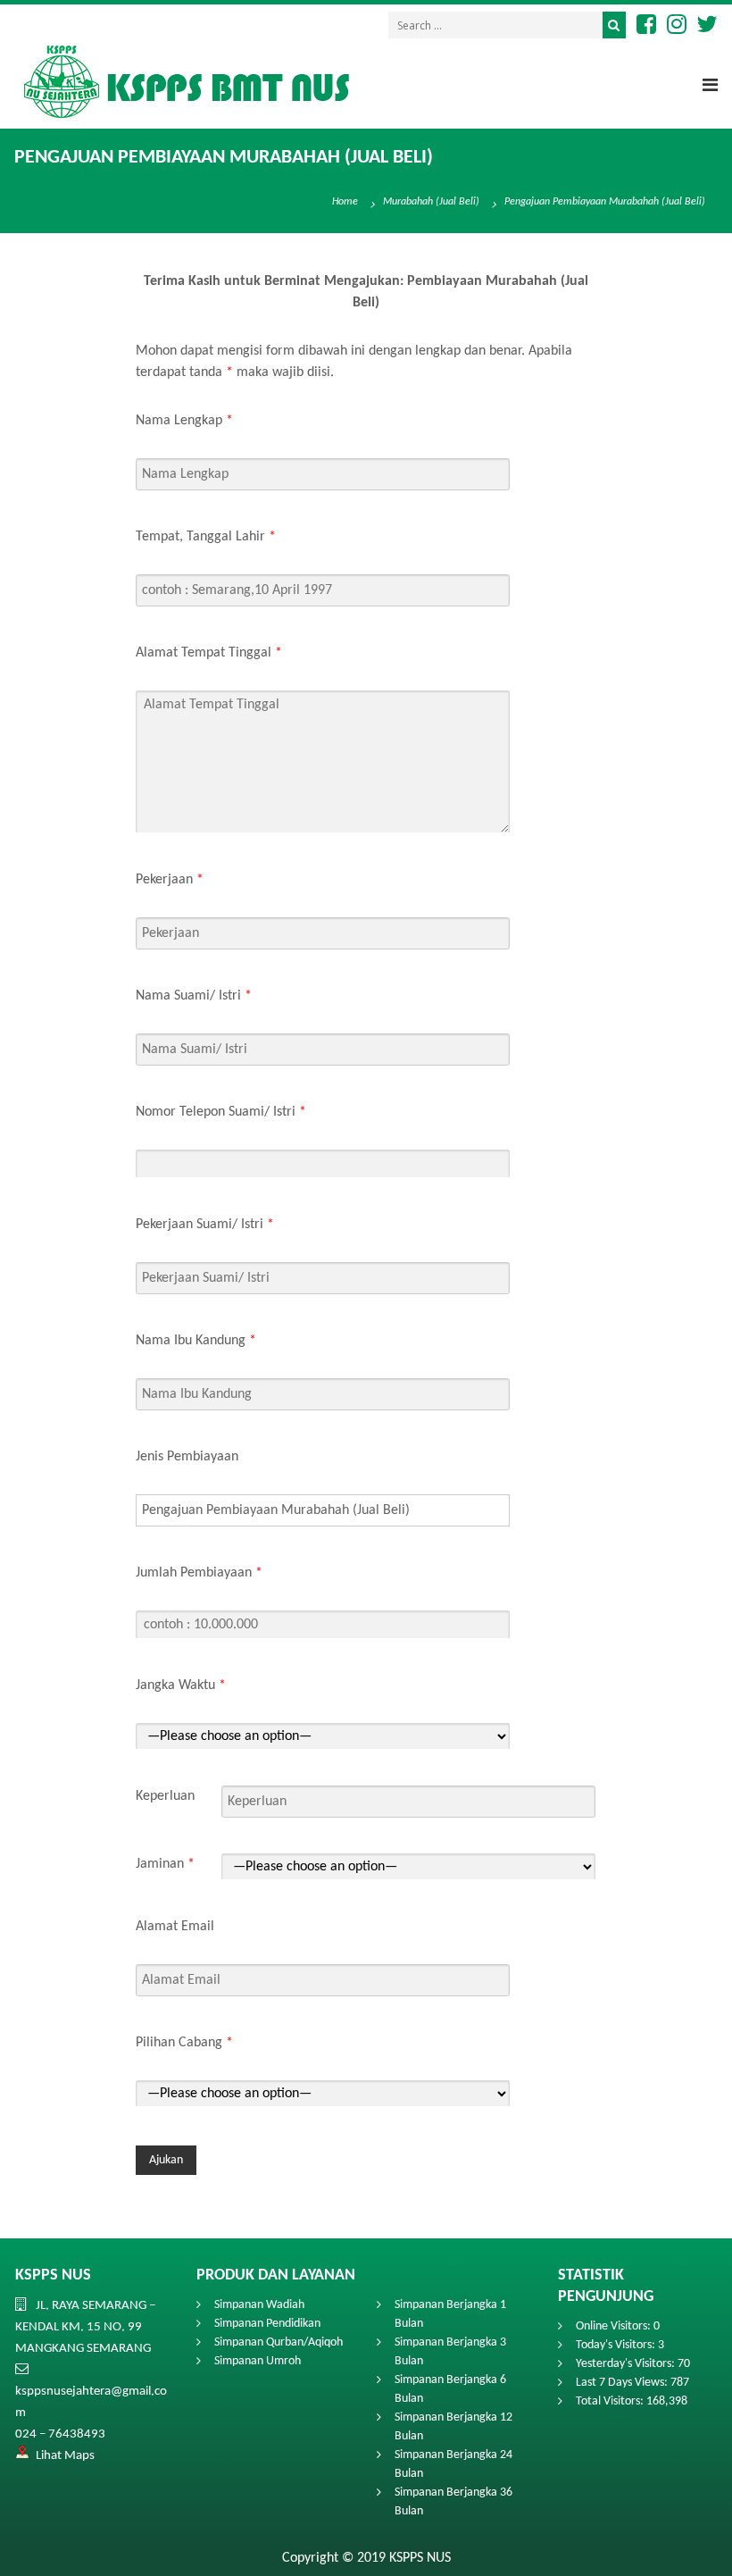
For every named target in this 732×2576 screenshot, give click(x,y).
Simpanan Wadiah (259, 2305)
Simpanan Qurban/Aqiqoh (279, 2342)
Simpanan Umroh (258, 2361)
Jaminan (165, 1864)
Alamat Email (175, 1927)
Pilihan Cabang (184, 2043)
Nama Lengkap (184, 421)
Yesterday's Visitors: (627, 2364)
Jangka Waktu (181, 1685)
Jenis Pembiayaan (187, 1457)
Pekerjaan (170, 880)
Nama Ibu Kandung (196, 1341)
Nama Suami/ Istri (194, 996)
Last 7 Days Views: (623, 2383)
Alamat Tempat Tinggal (209, 653)
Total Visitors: (611, 2401)
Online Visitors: (615, 2326)
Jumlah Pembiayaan (199, 1573)
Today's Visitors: (617, 2345)
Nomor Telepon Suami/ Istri (221, 1112)
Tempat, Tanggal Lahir (206, 537)
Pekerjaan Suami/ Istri (205, 1225)
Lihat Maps (65, 2456)
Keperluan (165, 1796)
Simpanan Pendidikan (267, 2324)
